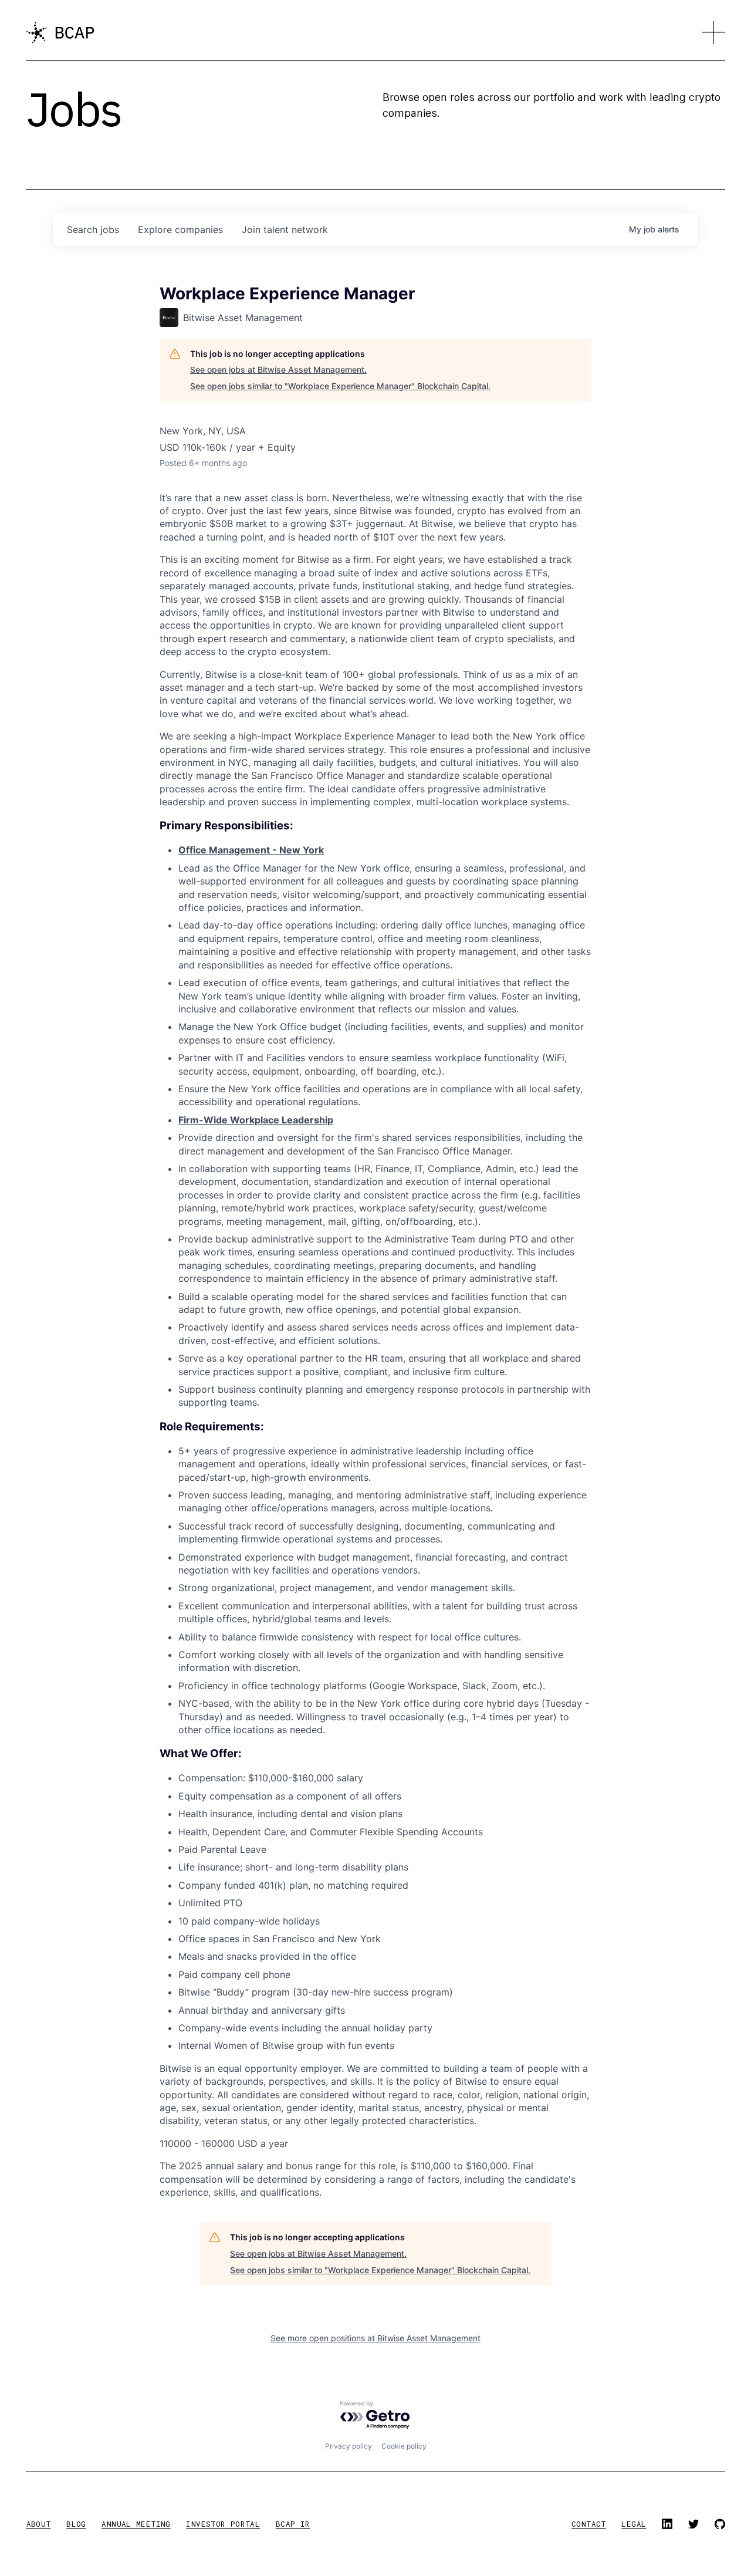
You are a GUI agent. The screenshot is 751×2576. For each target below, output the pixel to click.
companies (180, 229)
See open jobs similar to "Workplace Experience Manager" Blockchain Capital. (340, 386)
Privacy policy (349, 2446)
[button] (713, 33)
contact (589, 2524)
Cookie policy (404, 2446)
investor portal (223, 2524)
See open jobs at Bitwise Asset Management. (278, 369)
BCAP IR (293, 2524)
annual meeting (136, 2524)
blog (76, 2524)
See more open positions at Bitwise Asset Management (375, 2338)
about (39, 2524)
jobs (93, 229)
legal (634, 2524)
